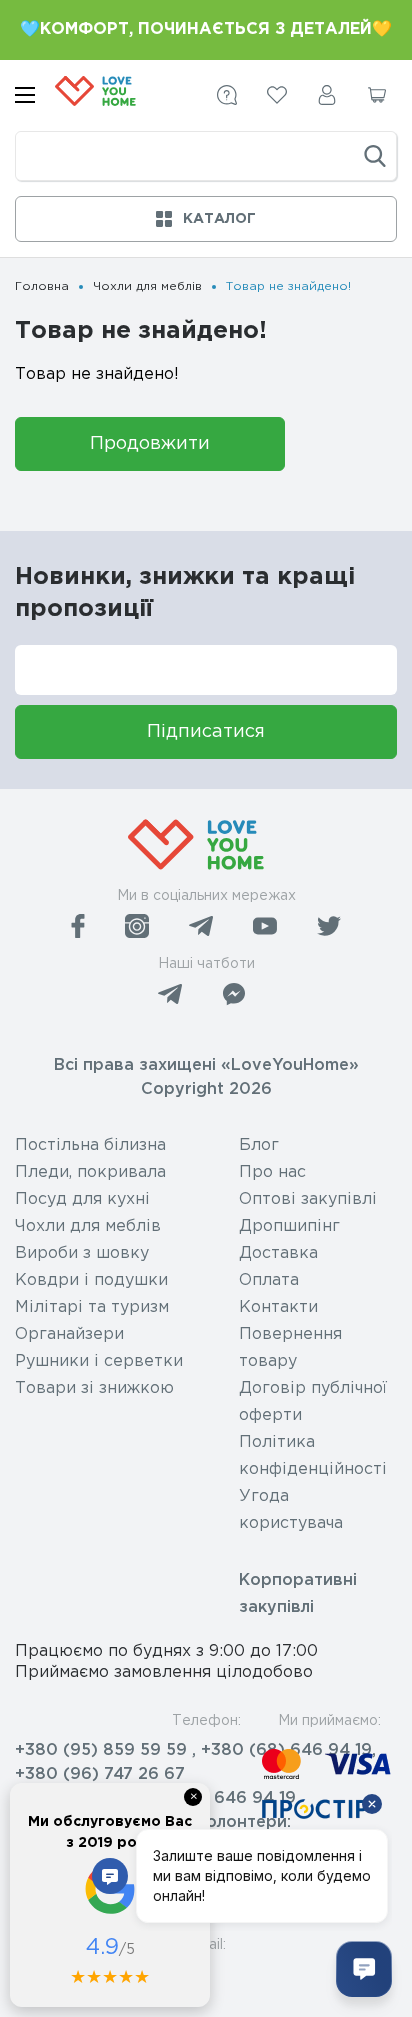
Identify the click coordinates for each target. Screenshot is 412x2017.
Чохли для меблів (147, 286)
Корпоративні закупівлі (298, 1594)
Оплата (269, 1280)
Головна (42, 286)
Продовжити (150, 444)
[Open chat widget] (364, 1969)
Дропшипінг (289, 1226)
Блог (259, 1145)
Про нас (272, 1172)
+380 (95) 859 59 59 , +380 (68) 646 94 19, (195, 1750)
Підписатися (206, 732)
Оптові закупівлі (308, 1199)
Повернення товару (290, 1348)
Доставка (278, 1253)
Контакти (278, 1307)
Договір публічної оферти (313, 1402)
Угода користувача (291, 1510)
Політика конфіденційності (313, 1456)
